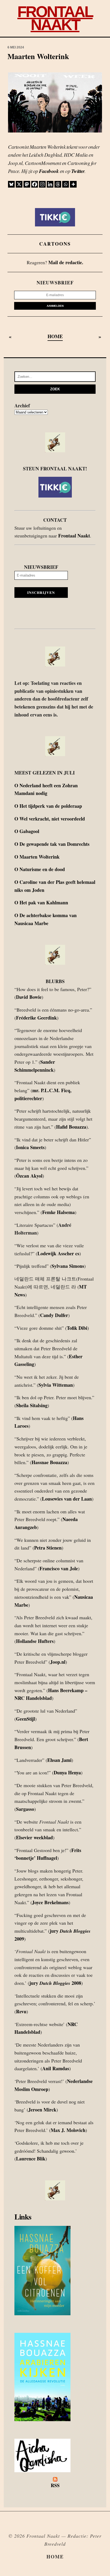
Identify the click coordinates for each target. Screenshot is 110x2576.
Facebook (49, 171)
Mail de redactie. (66, 262)
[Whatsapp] (66, 184)
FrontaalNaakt (55, 18)
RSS (55, 2485)
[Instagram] (42, 184)
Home (55, 2557)
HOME (55, 336)
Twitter (78, 171)
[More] (73, 184)
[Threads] (58, 184)
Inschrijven (41, 593)
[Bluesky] (11, 184)
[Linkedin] (50, 184)
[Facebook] (35, 184)
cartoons (55, 244)
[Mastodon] (27, 184)
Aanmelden (55, 306)
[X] (19, 184)
